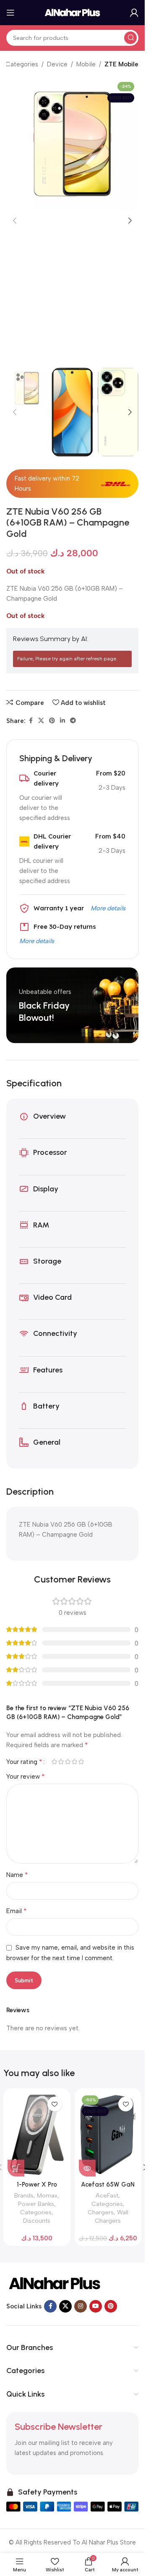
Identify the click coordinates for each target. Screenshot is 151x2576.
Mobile (86, 64)
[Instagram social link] (81, 2306)
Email (17, 1911)
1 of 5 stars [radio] (54, 1762)
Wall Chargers (112, 2216)
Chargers (101, 2212)
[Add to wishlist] (55, 2104)
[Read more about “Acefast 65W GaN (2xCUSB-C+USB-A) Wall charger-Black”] (87, 2168)
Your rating (24, 1762)
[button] (15, 221)
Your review (26, 1776)
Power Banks (36, 2204)
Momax (47, 2195)
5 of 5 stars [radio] (81, 1762)
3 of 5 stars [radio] (68, 1762)
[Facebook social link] (31, 721)
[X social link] (41, 721)
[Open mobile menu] (10, 13)
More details (108, 908)
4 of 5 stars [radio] (74, 1762)
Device (57, 64)
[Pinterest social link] (52, 721)
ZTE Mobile (121, 64)
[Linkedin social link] (62, 721)
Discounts (37, 2221)
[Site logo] (73, 12)
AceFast (107, 2195)
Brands (24, 2195)
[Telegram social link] (73, 721)
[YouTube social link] (96, 2306)
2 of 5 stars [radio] (61, 1762)
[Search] (130, 38)
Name (17, 1875)
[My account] (134, 13)
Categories (22, 64)
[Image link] (55, 2283)
